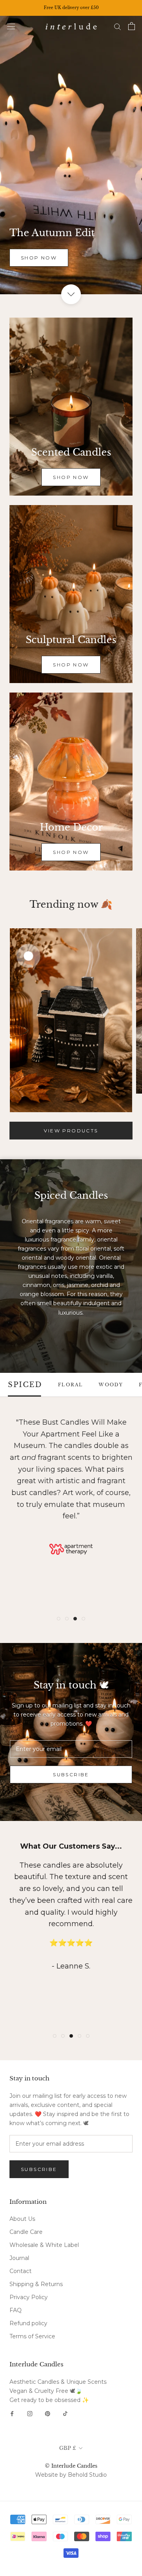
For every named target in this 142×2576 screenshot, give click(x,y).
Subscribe (71, 1774)
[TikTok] (65, 2413)
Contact (21, 2271)
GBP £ (68, 2448)
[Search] (118, 26)
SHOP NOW (39, 258)
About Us (22, 2219)
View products (71, 1131)
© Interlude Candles (71, 2466)
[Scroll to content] (71, 294)
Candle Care (26, 2232)
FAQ (16, 2310)
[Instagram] (30, 2413)
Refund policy (28, 2323)
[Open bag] (132, 26)
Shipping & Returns (36, 2284)
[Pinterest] (48, 2413)
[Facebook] (12, 2413)
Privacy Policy (29, 2297)
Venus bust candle (76, 1545)
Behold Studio (87, 2475)
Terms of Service (32, 2336)
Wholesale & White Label (44, 2245)
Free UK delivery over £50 (71, 8)
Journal (19, 2258)
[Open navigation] (11, 26)
